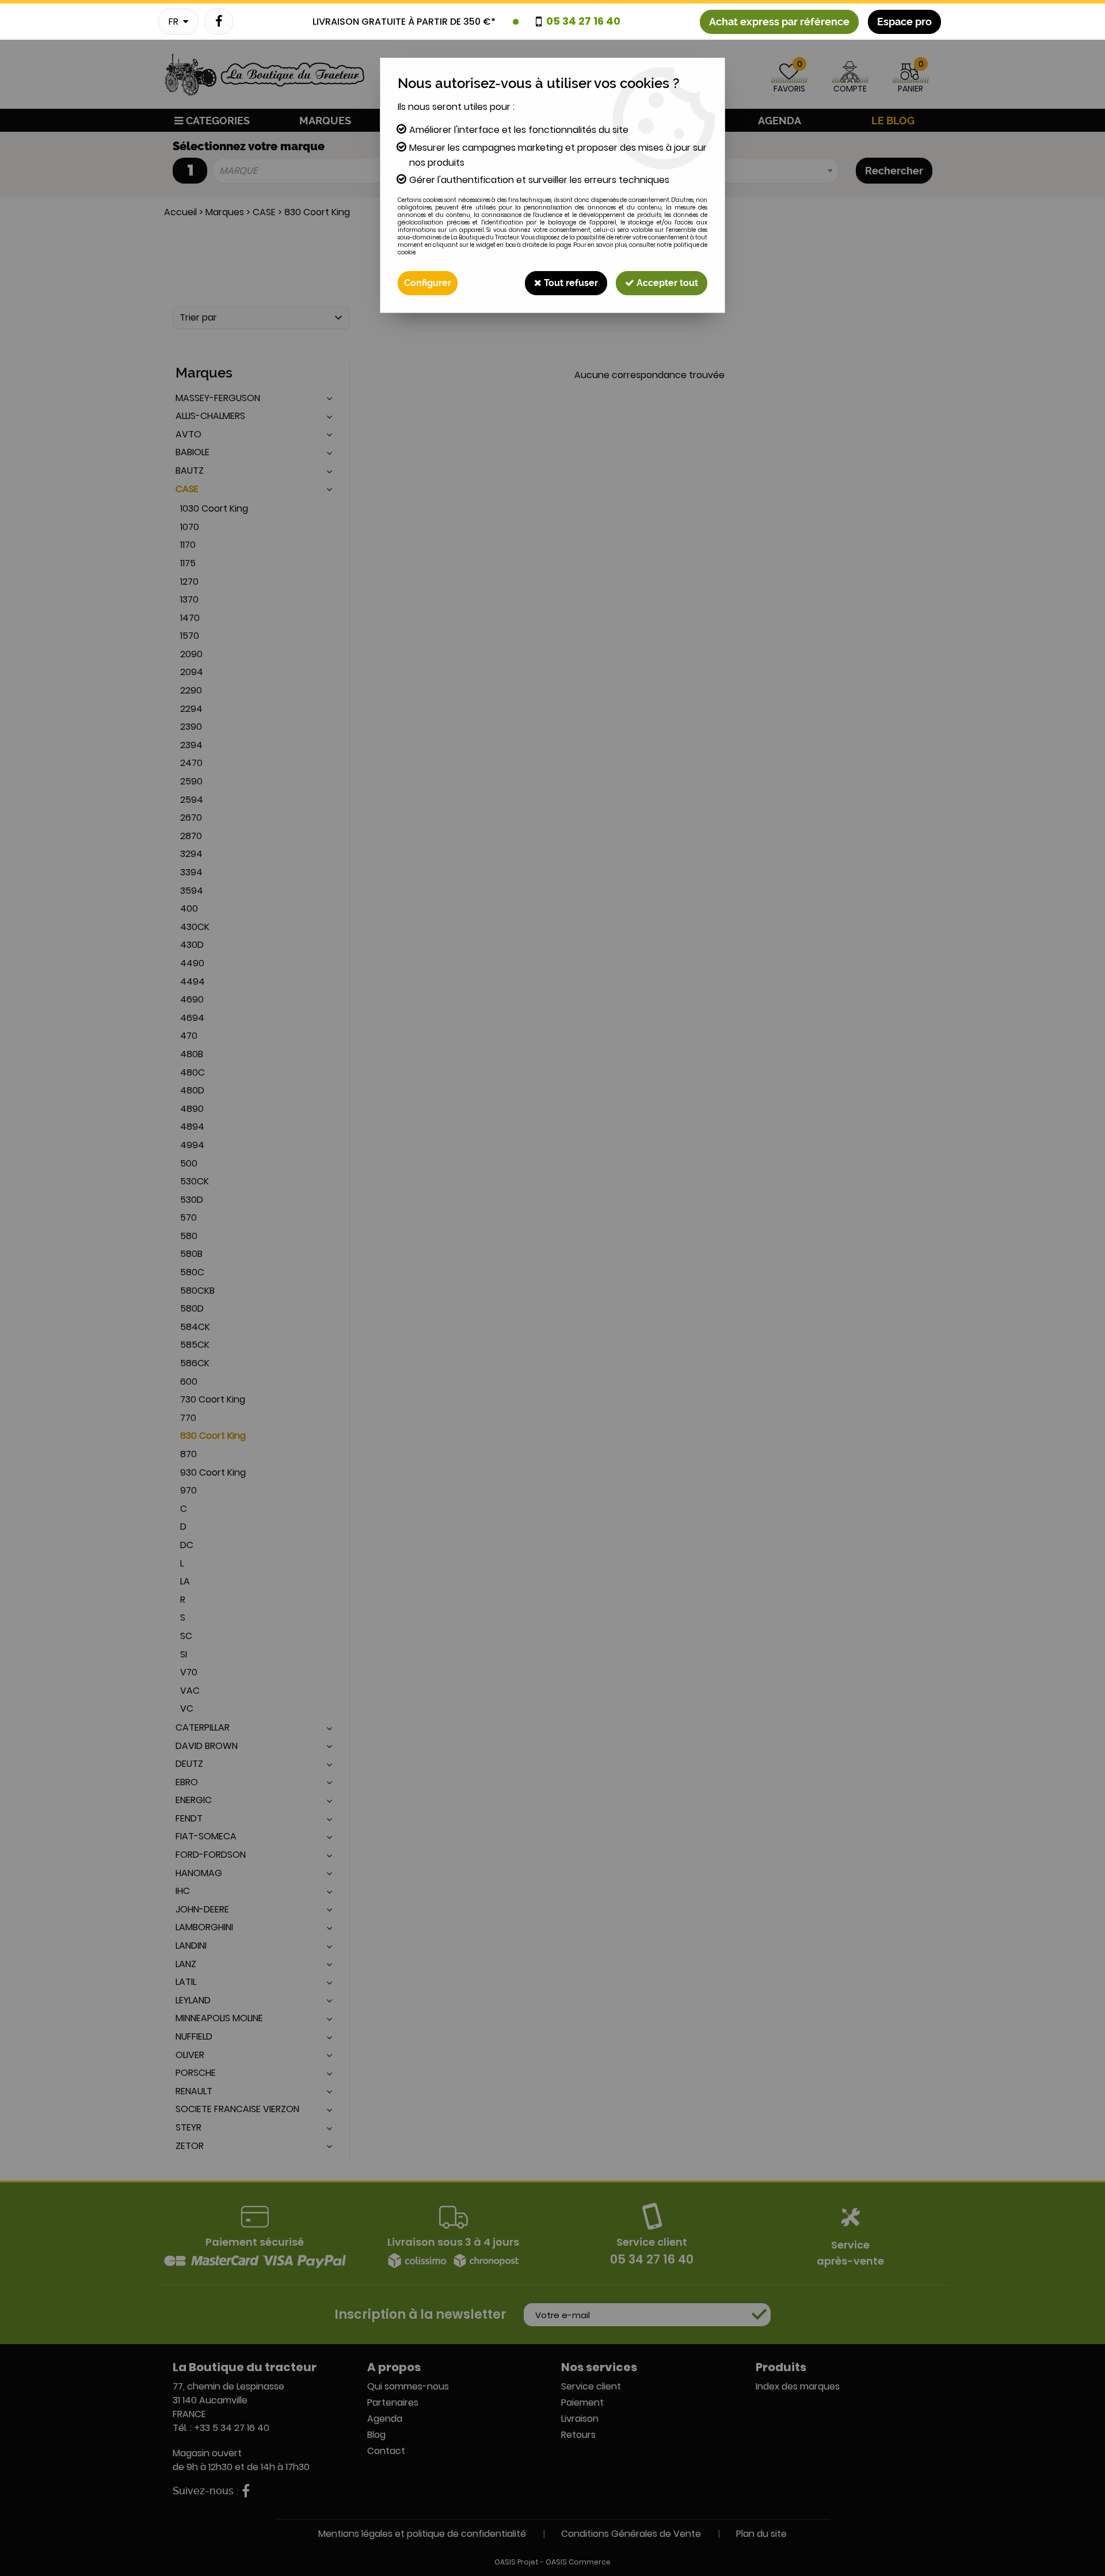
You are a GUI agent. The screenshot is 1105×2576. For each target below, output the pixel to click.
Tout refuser (570, 283)
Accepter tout (666, 283)
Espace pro (904, 22)
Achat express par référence (779, 22)
